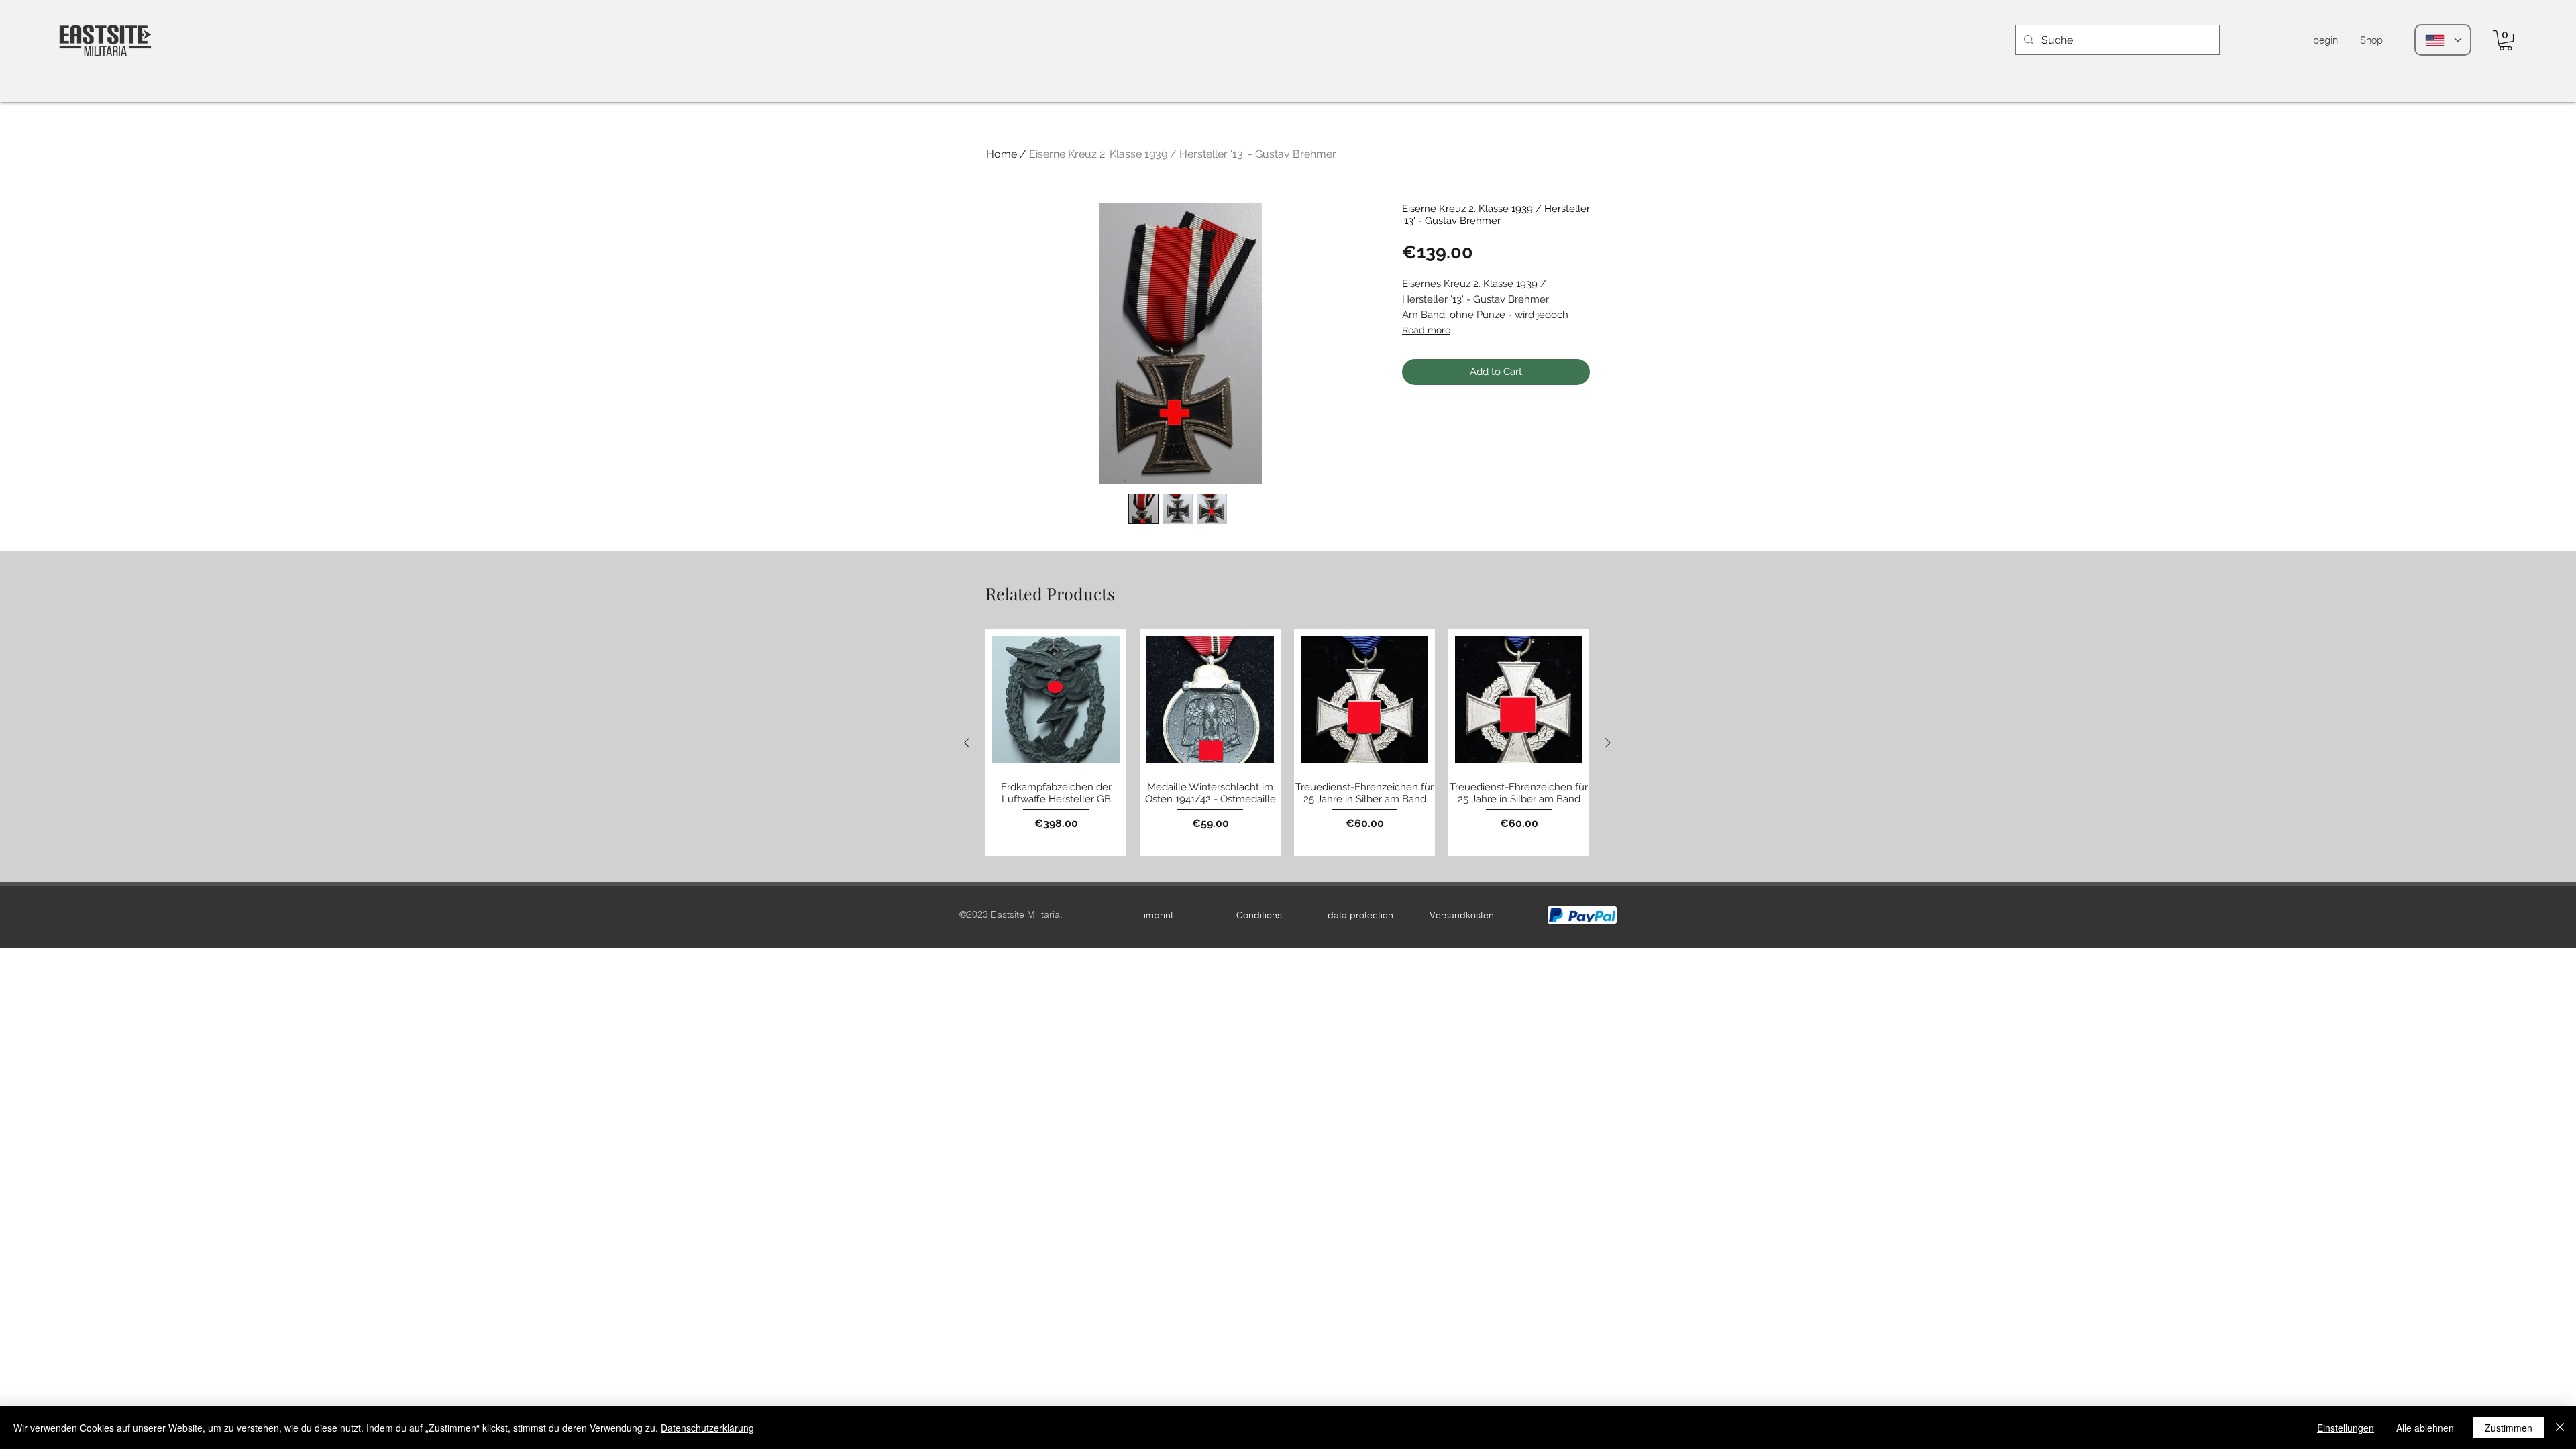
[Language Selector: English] (2443, 40)
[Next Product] (1608, 743)
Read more (1426, 330)
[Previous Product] (967, 743)
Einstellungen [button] (2346, 1428)
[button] (2506, 40)
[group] (1287, 743)
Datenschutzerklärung (707, 1428)
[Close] (2560, 1428)
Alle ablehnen (2425, 1428)
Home (1002, 154)
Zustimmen (2509, 1428)
